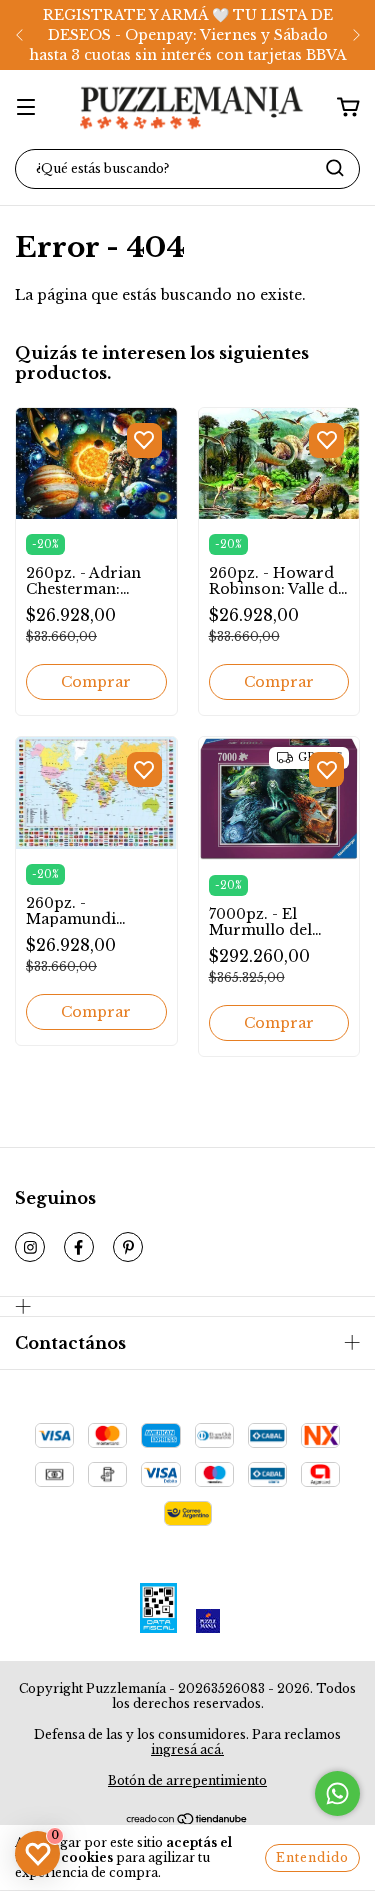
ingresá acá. (187, 1749)
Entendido (312, 1857)
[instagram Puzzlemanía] (30, 1247)
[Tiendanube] (187, 1821)
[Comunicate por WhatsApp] (337, 1793)
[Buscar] (335, 168)
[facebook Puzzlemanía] (79, 1247)
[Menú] (26, 107)
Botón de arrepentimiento (187, 1780)
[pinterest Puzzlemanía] (128, 1247)
